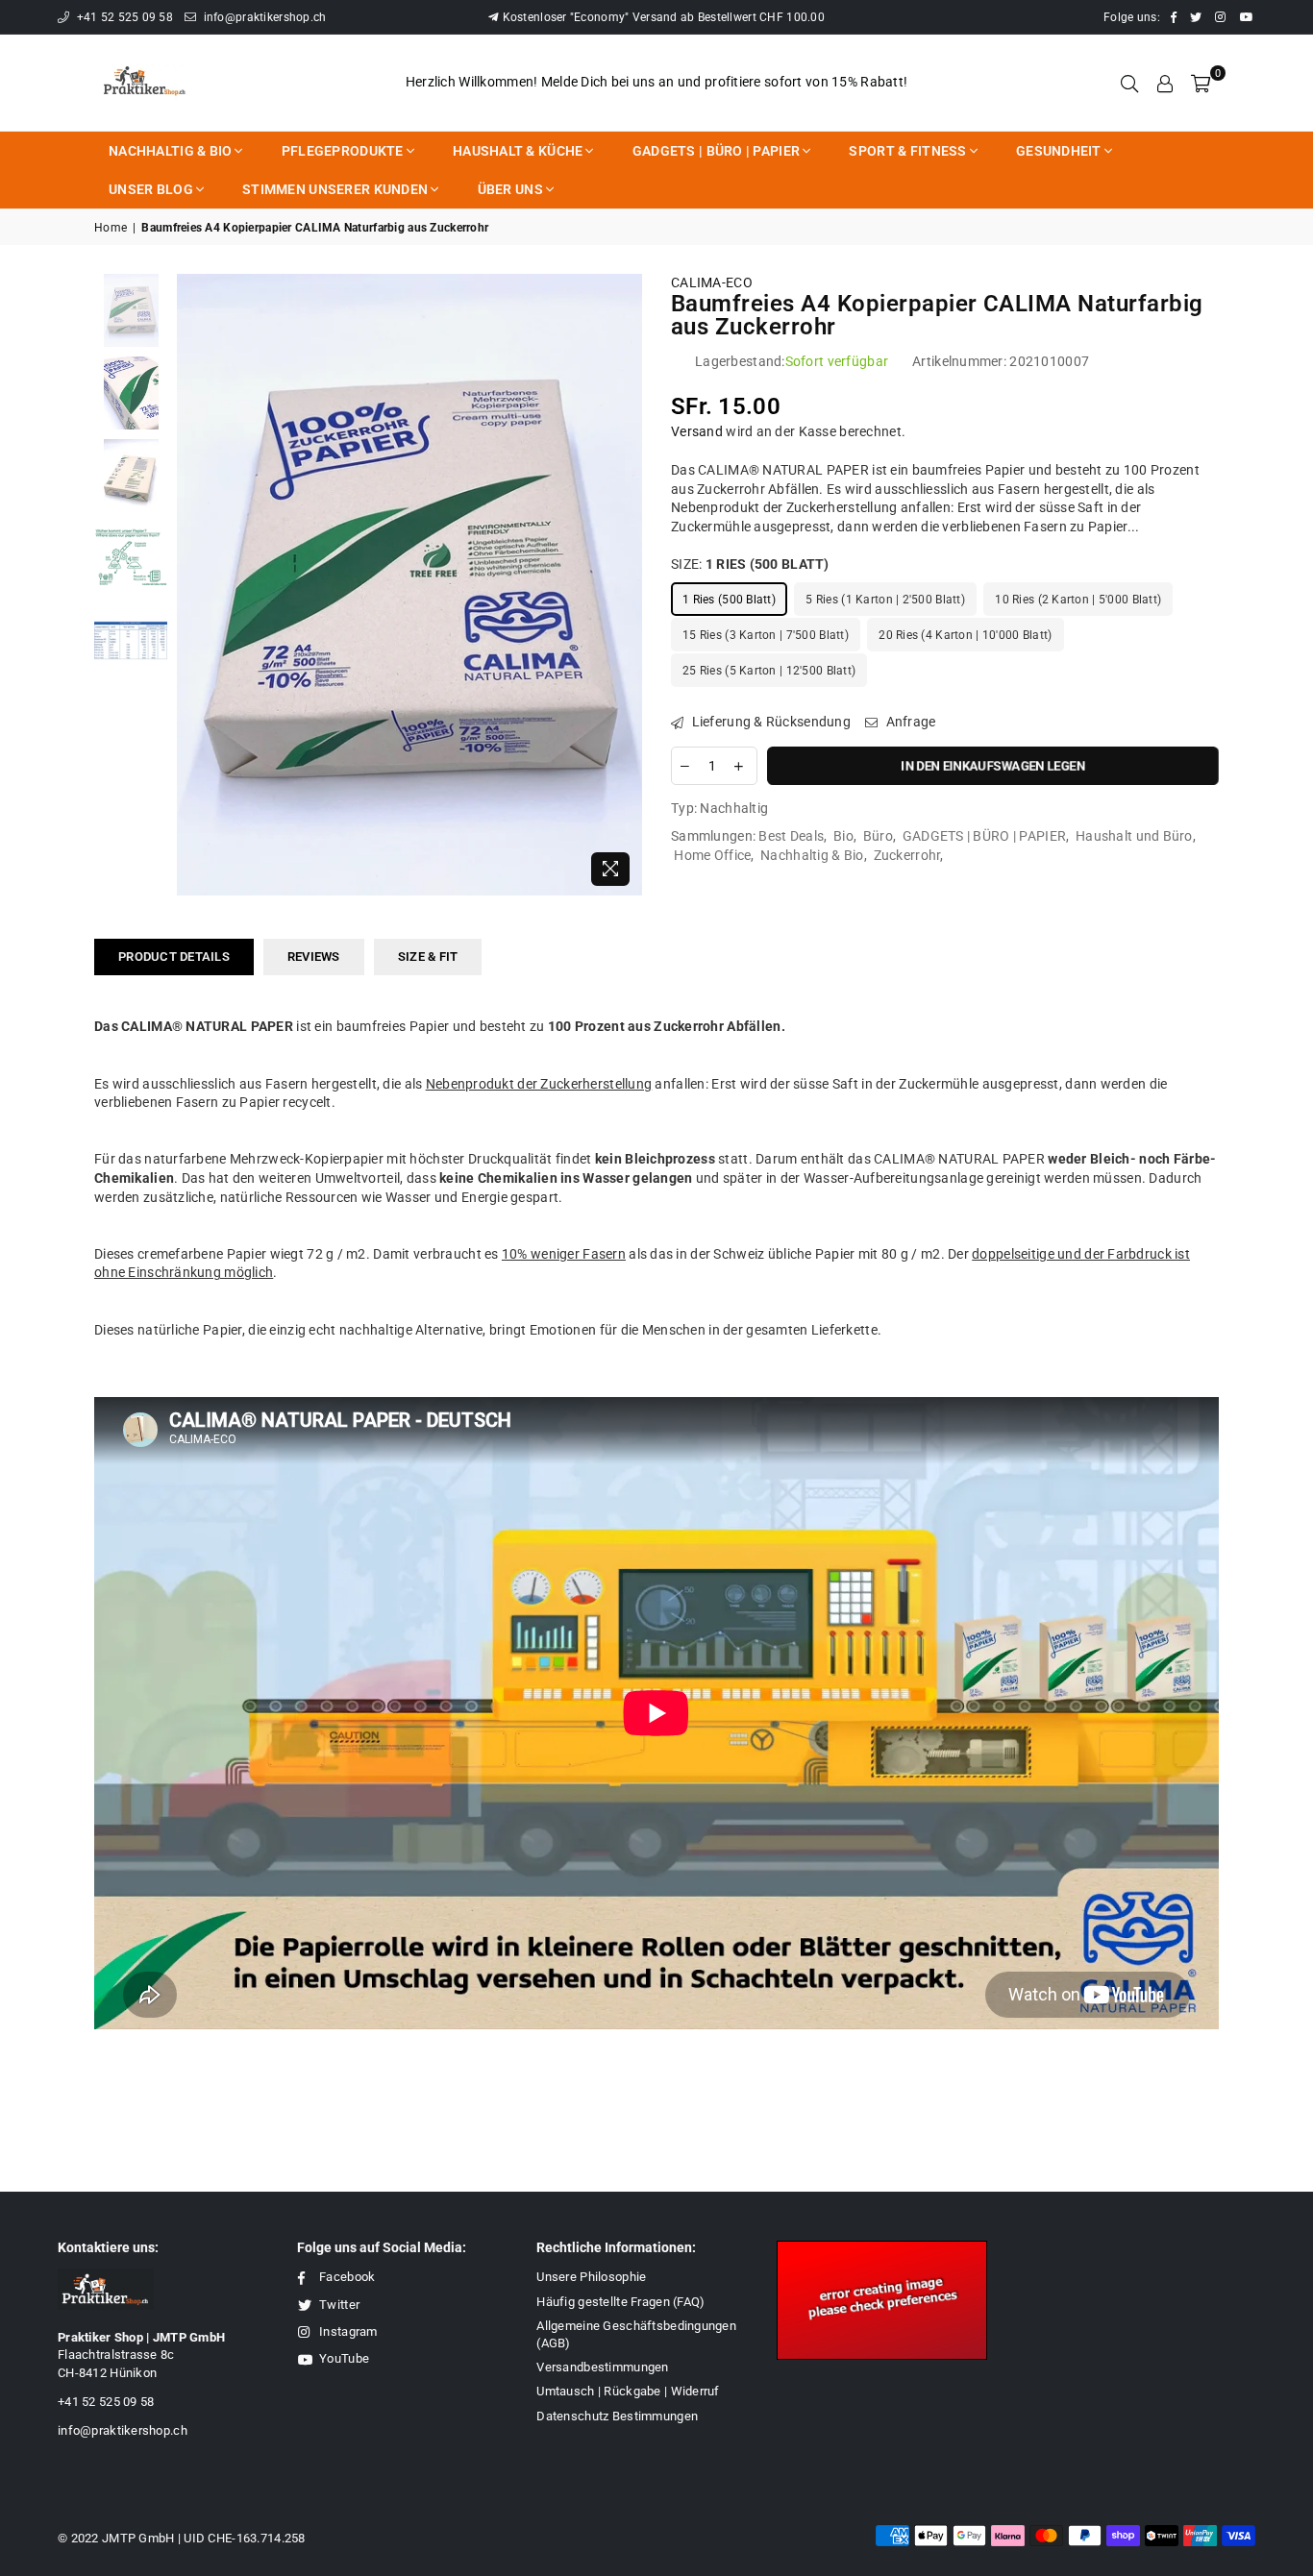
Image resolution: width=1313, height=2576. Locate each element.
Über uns (510, 189)
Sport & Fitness (907, 151)
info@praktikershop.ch (263, 17)
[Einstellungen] (1165, 83)
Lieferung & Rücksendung (769, 722)
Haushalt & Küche (518, 151)
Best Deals (791, 836)
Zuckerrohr (907, 855)
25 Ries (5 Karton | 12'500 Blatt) (769, 671)
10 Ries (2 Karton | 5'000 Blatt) (1078, 600)
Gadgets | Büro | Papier (716, 151)
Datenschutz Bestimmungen (617, 2416)
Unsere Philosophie (591, 2277)
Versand (697, 431)
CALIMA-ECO (712, 282)
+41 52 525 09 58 (123, 17)
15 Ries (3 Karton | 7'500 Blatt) (766, 635)
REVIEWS (314, 957)
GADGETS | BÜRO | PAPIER (984, 836)
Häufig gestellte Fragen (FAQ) (620, 2302)
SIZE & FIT (428, 957)
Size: (750, 564)
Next (625, 585)
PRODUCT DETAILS (174, 957)
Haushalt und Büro (1134, 836)
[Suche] (1129, 83)
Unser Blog (151, 189)
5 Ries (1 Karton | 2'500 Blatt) (885, 600)
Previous (194, 585)
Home (111, 228)
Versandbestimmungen (602, 2367)
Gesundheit (1059, 151)
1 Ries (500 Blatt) (729, 600)
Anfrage (909, 722)
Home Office (712, 855)
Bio (843, 836)
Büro (878, 836)
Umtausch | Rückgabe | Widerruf (628, 2391)
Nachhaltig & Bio (170, 151)
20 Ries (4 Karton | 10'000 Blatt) (965, 635)
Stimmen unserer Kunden (335, 189)
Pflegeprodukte (343, 151)
